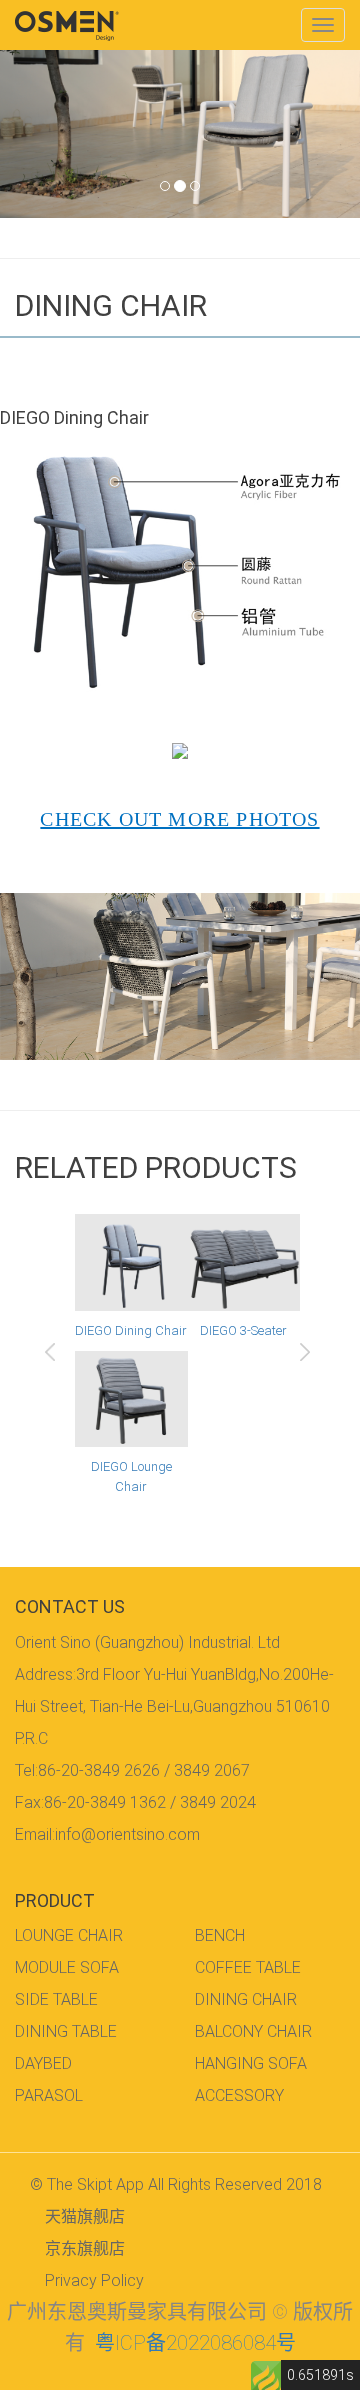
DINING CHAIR (246, 1999)
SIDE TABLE (56, 1999)
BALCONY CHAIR (253, 2031)
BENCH (220, 1935)
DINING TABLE (66, 2031)
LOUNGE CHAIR (69, 1935)
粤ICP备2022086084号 (195, 2343)
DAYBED (43, 2063)
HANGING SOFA (251, 2063)
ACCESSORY (239, 2095)
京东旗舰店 (85, 2248)
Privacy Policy (94, 2280)
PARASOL (49, 2095)
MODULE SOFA (67, 1967)
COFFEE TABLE (248, 1967)
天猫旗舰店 (85, 2216)
